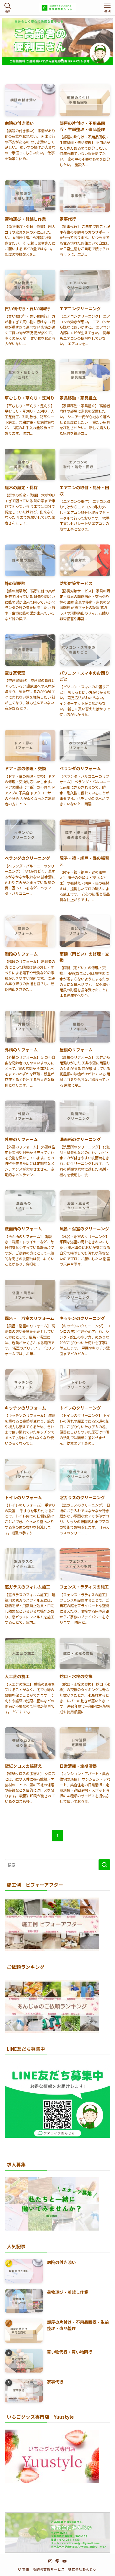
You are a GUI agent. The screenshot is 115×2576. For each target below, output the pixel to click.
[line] (57, 2561)
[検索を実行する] (104, 1865)
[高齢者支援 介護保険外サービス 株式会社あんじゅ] (57, 8)
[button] (53, 60)
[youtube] (65, 2561)
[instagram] (50, 2561)
